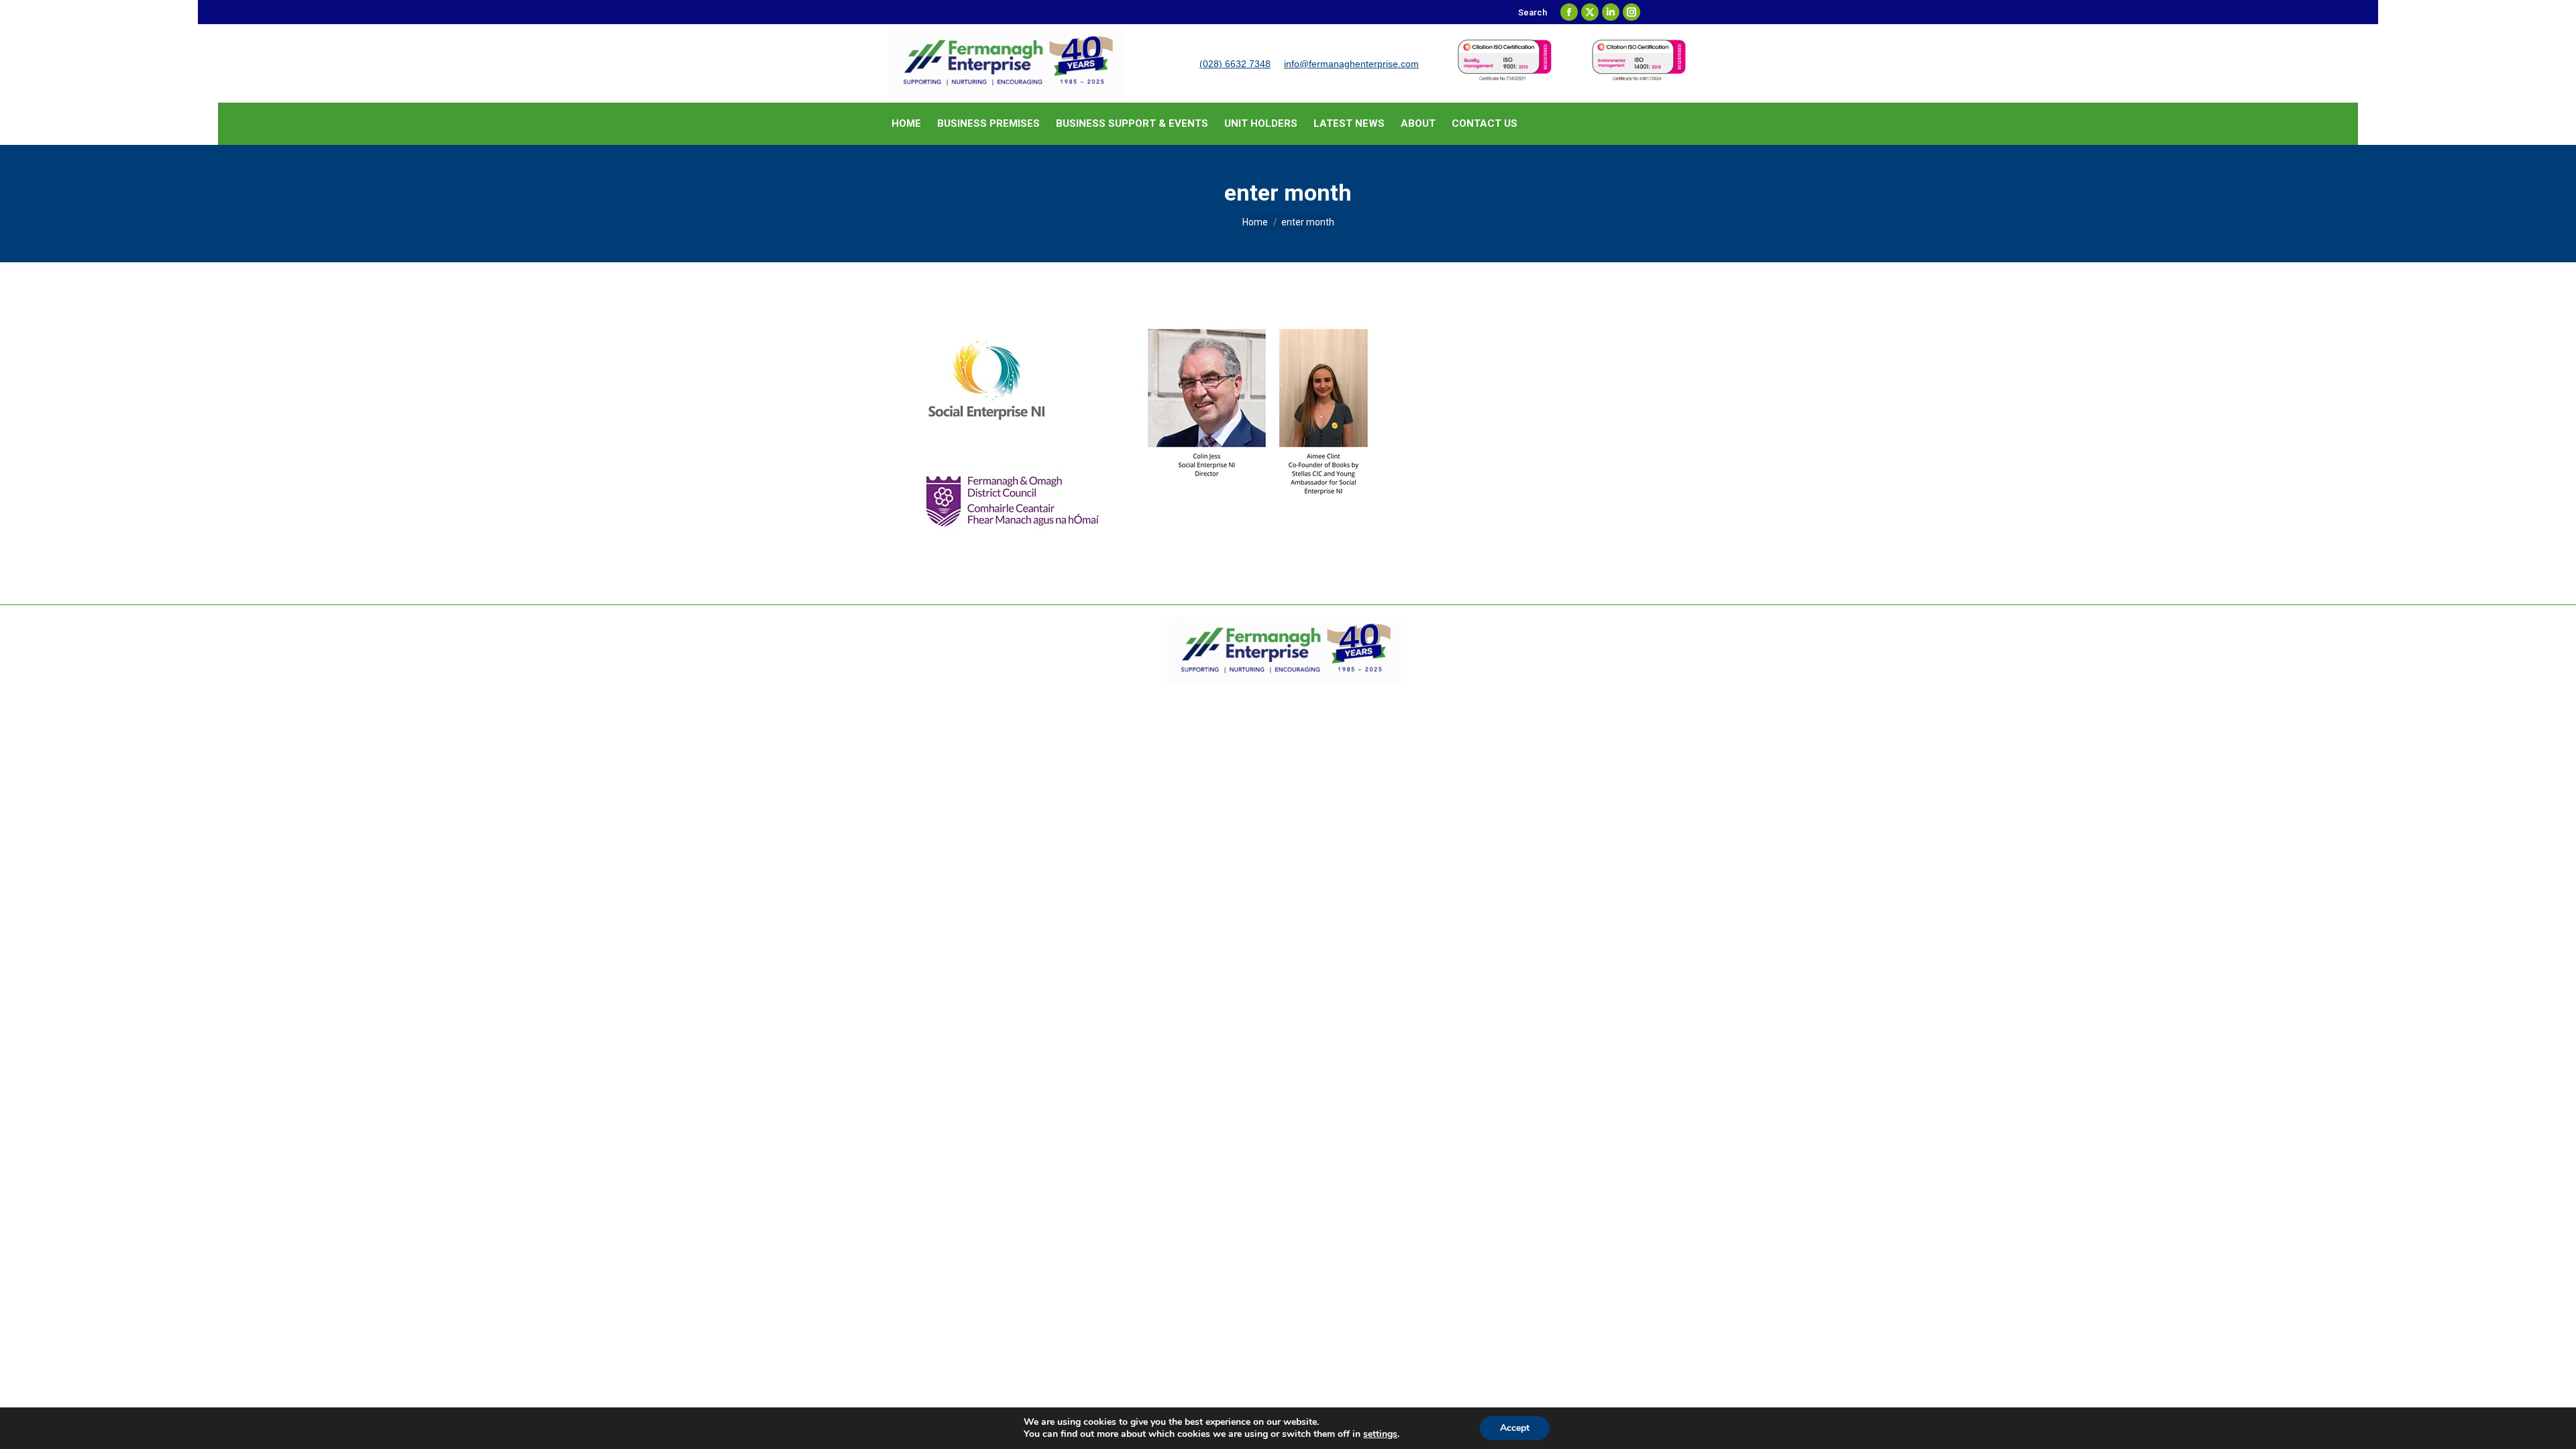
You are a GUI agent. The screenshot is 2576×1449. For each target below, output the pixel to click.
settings (1380, 1434)
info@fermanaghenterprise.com (1351, 64)
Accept (1515, 1428)
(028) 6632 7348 (1235, 64)
